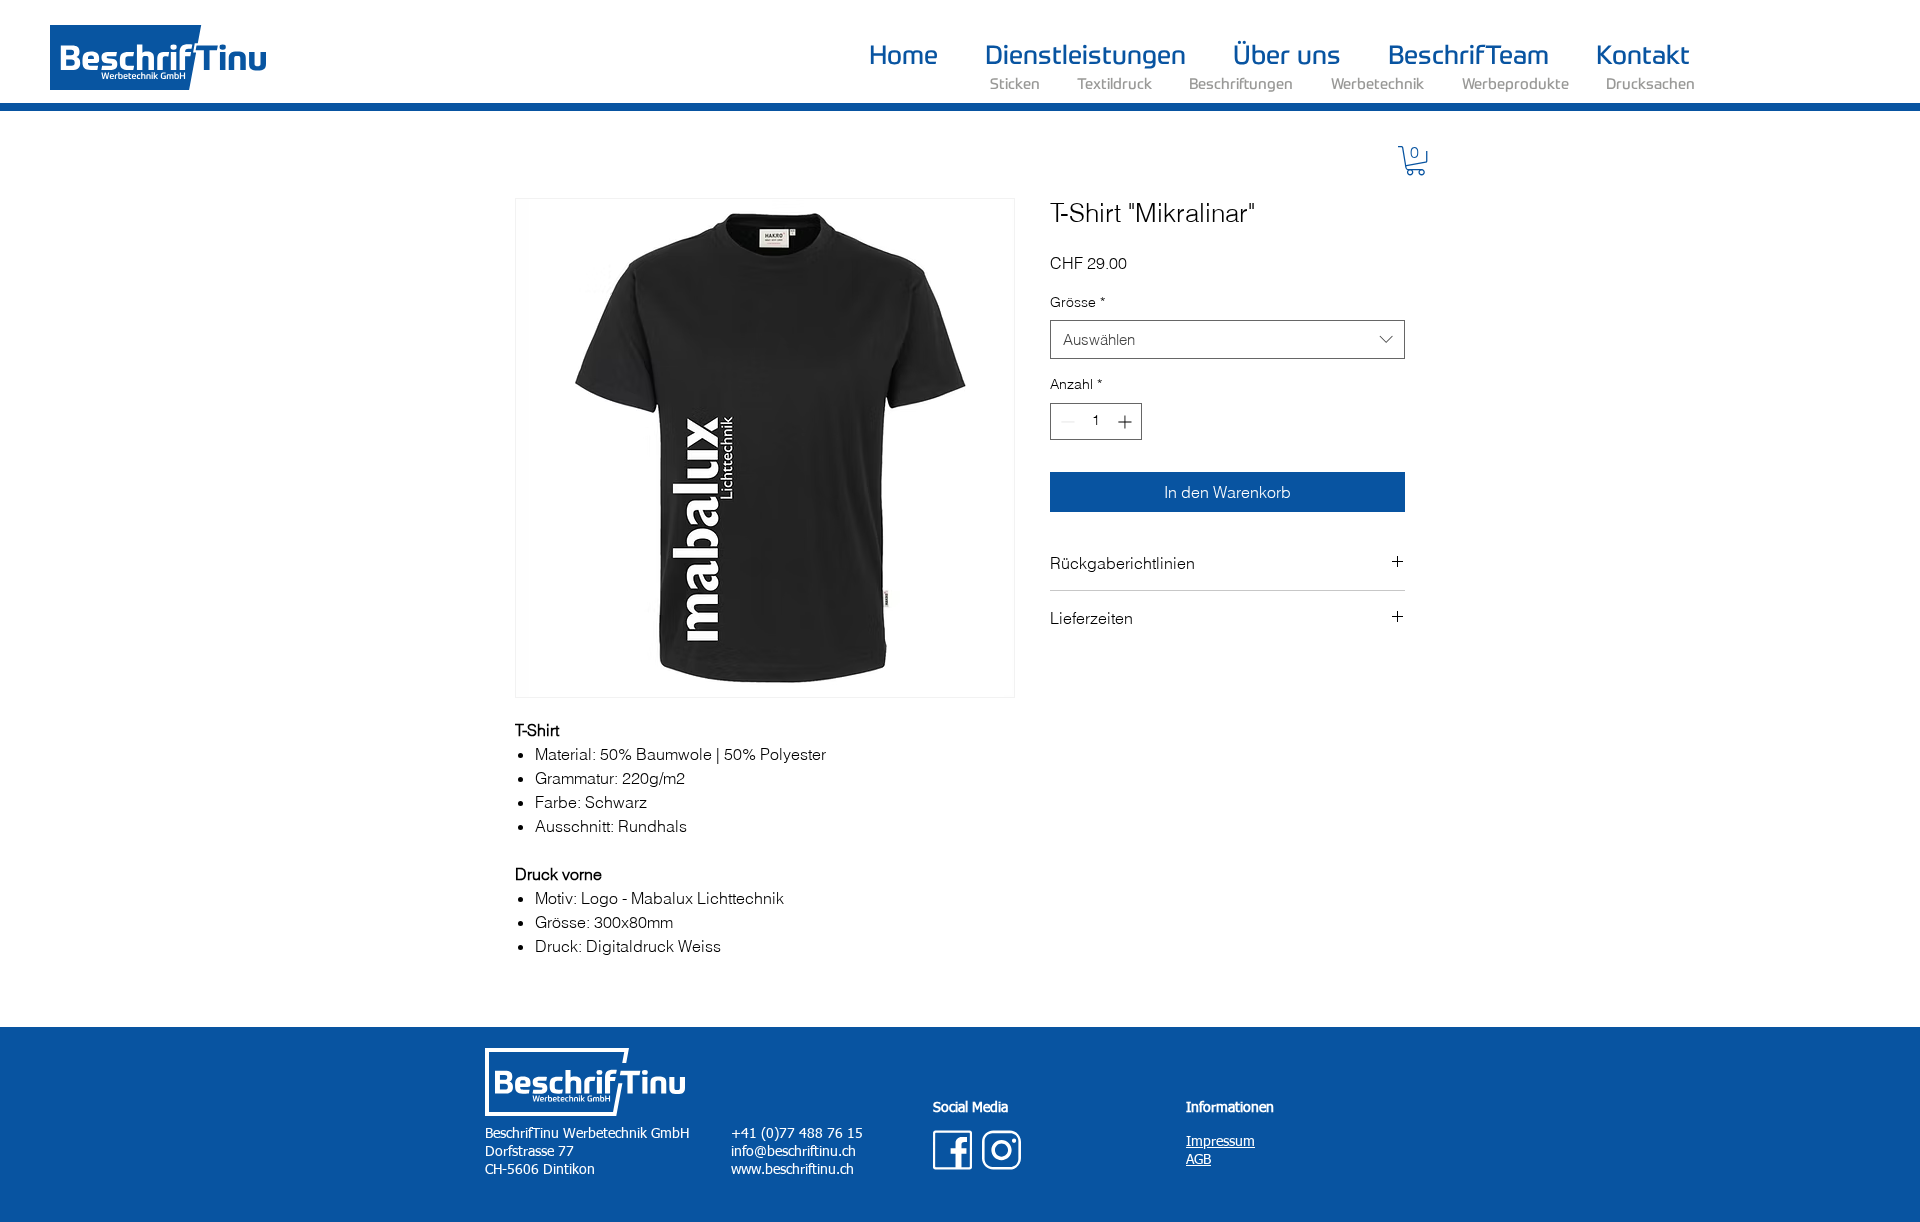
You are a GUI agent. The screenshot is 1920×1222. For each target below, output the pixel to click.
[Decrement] (1065, 421)
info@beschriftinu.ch (793, 1152)
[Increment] (1126, 421)
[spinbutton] (1096, 421)
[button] (1415, 160)
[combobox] (1227, 339)
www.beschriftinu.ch (792, 1170)
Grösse (1077, 302)
